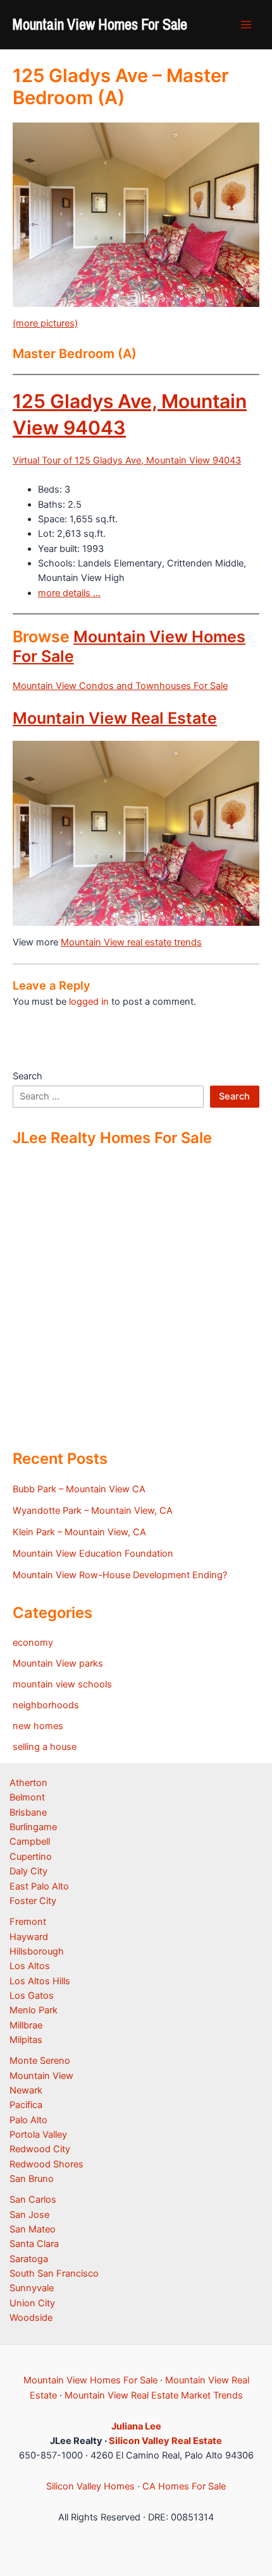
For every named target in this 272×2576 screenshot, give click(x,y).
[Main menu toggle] (246, 25)
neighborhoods (46, 1705)
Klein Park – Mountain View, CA (79, 1532)
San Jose (29, 2215)
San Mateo (33, 2229)
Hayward (29, 1937)
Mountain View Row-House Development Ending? (120, 1575)
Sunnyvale (32, 2288)
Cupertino (31, 1857)
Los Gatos (32, 1996)
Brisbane (28, 1812)
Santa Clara (34, 2244)
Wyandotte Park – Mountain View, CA (93, 1511)
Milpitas (26, 2040)
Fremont (28, 1922)
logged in (89, 1002)
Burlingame (33, 1827)
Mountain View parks (58, 1663)
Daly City (28, 1871)
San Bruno (32, 2179)
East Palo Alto (39, 1886)
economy (33, 1643)
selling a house (45, 1747)
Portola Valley (38, 2135)
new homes (38, 1726)
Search (28, 1076)
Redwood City (40, 2149)
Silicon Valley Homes (90, 2486)
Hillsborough (37, 1951)
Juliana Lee (136, 2426)
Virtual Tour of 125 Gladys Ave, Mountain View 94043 (127, 460)
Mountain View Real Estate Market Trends (154, 2395)
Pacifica (26, 2105)
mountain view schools (62, 1684)
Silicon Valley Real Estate (165, 2441)
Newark (26, 2090)
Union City (32, 2303)
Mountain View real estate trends (131, 942)
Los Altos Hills (40, 1981)
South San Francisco (54, 2273)
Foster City (33, 1901)
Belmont (27, 1797)
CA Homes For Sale (184, 2486)
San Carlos (33, 2200)
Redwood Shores (46, 2164)
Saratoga (29, 2259)
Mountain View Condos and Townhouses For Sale (120, 686)
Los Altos (30, 1966)
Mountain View (41, 2076)
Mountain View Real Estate (115, 718)
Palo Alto (28, 2120)
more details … (69, 593)
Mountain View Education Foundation (93, 1554)
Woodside (31, 2318)
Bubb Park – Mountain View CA (79, 1489)
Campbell (30, 1842)
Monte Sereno (40, 2061)
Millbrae (26, 2025)
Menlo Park (34, 2010)
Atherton (28, 1783)
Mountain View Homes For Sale (100, 24)
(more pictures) (45, 323)
